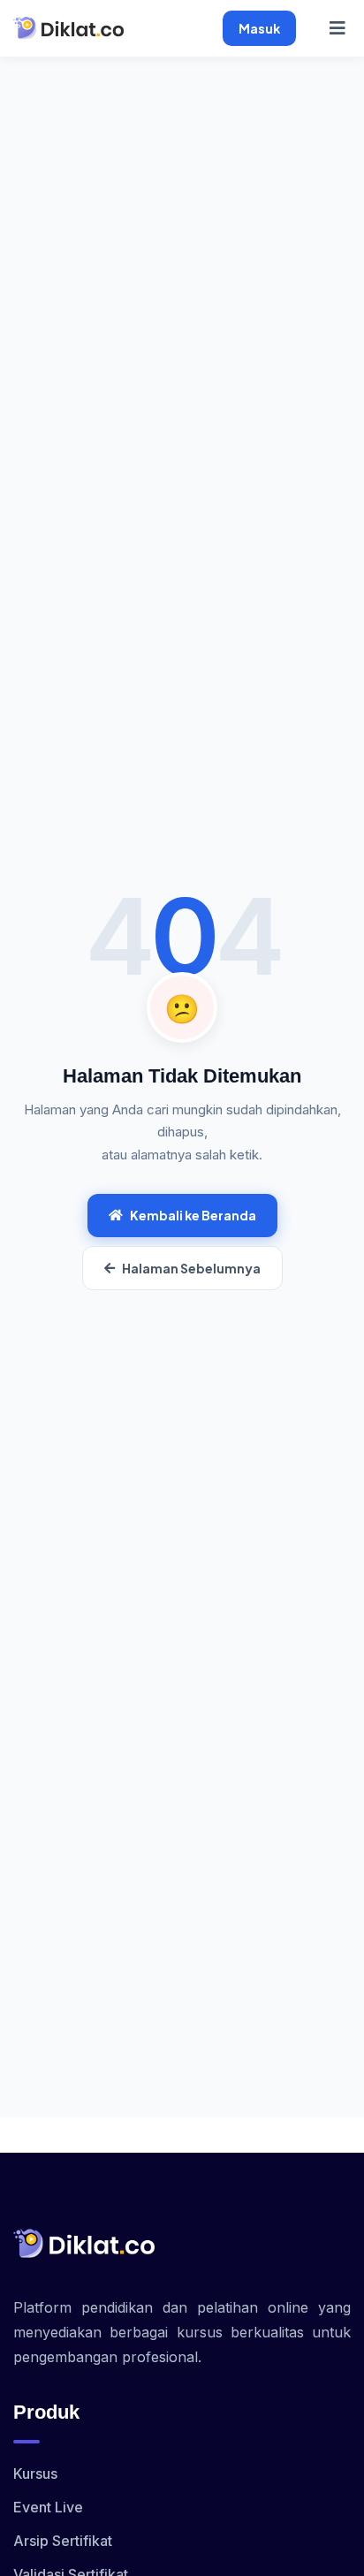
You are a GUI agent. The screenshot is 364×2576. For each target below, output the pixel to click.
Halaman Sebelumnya (191, 1268)
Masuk (259, 28)
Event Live (48, 2507)
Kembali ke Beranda (193, 1215)
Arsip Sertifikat (63, 2541)
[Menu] (337, 28)
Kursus (35, 2473)
